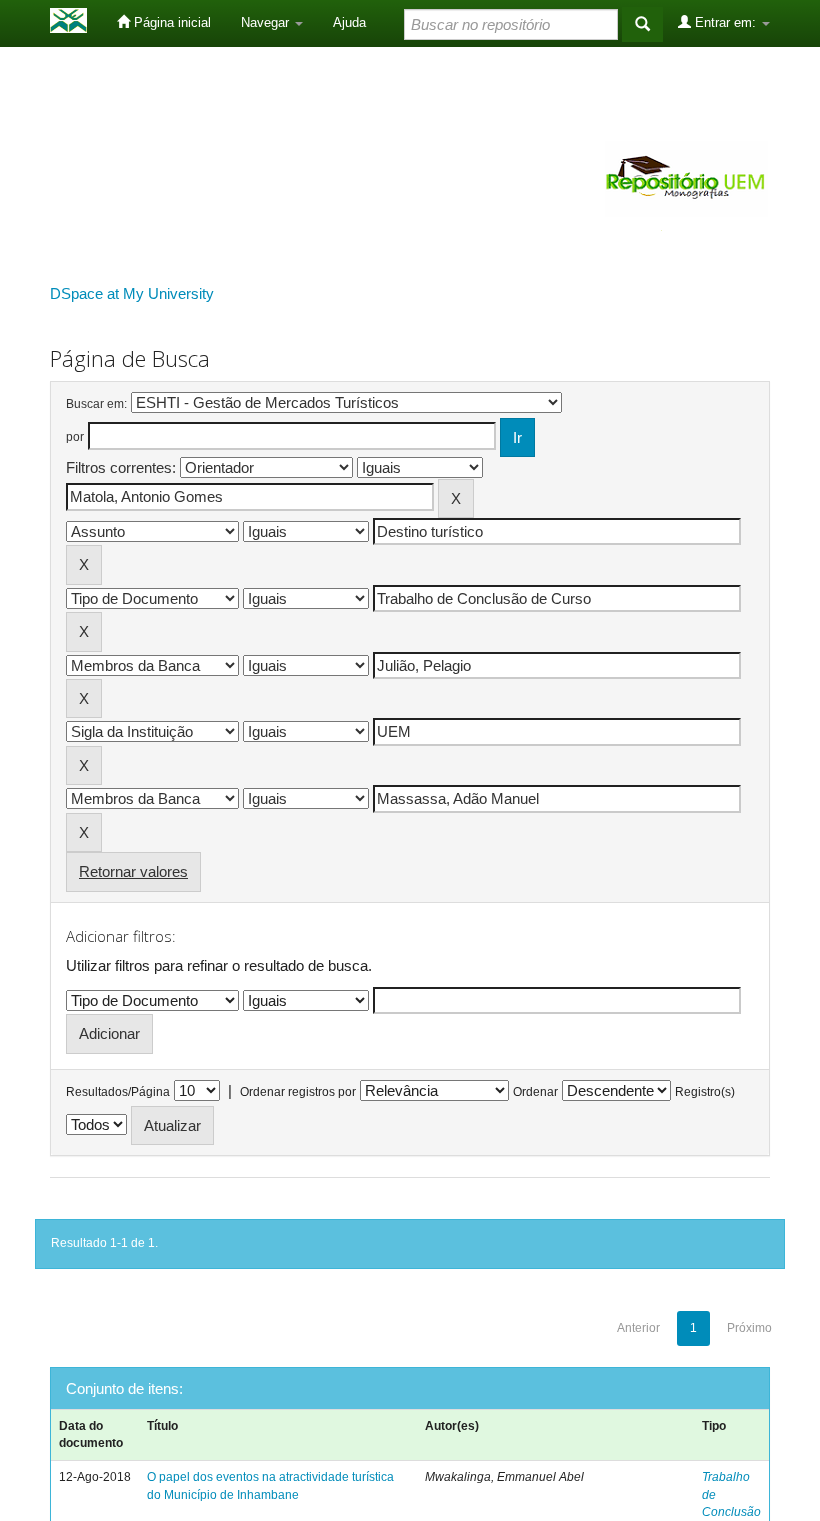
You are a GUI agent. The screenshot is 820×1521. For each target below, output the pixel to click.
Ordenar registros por (298, 1092)
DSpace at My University (132, 293)
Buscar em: (96, 404)
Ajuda (349, 22)
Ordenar (535, 1092)
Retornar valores (133, 871)
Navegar (267, 22)
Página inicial (170, 22)
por (75, 437)
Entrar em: (725, 22)
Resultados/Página (118, 1092)
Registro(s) (705, 1092)
